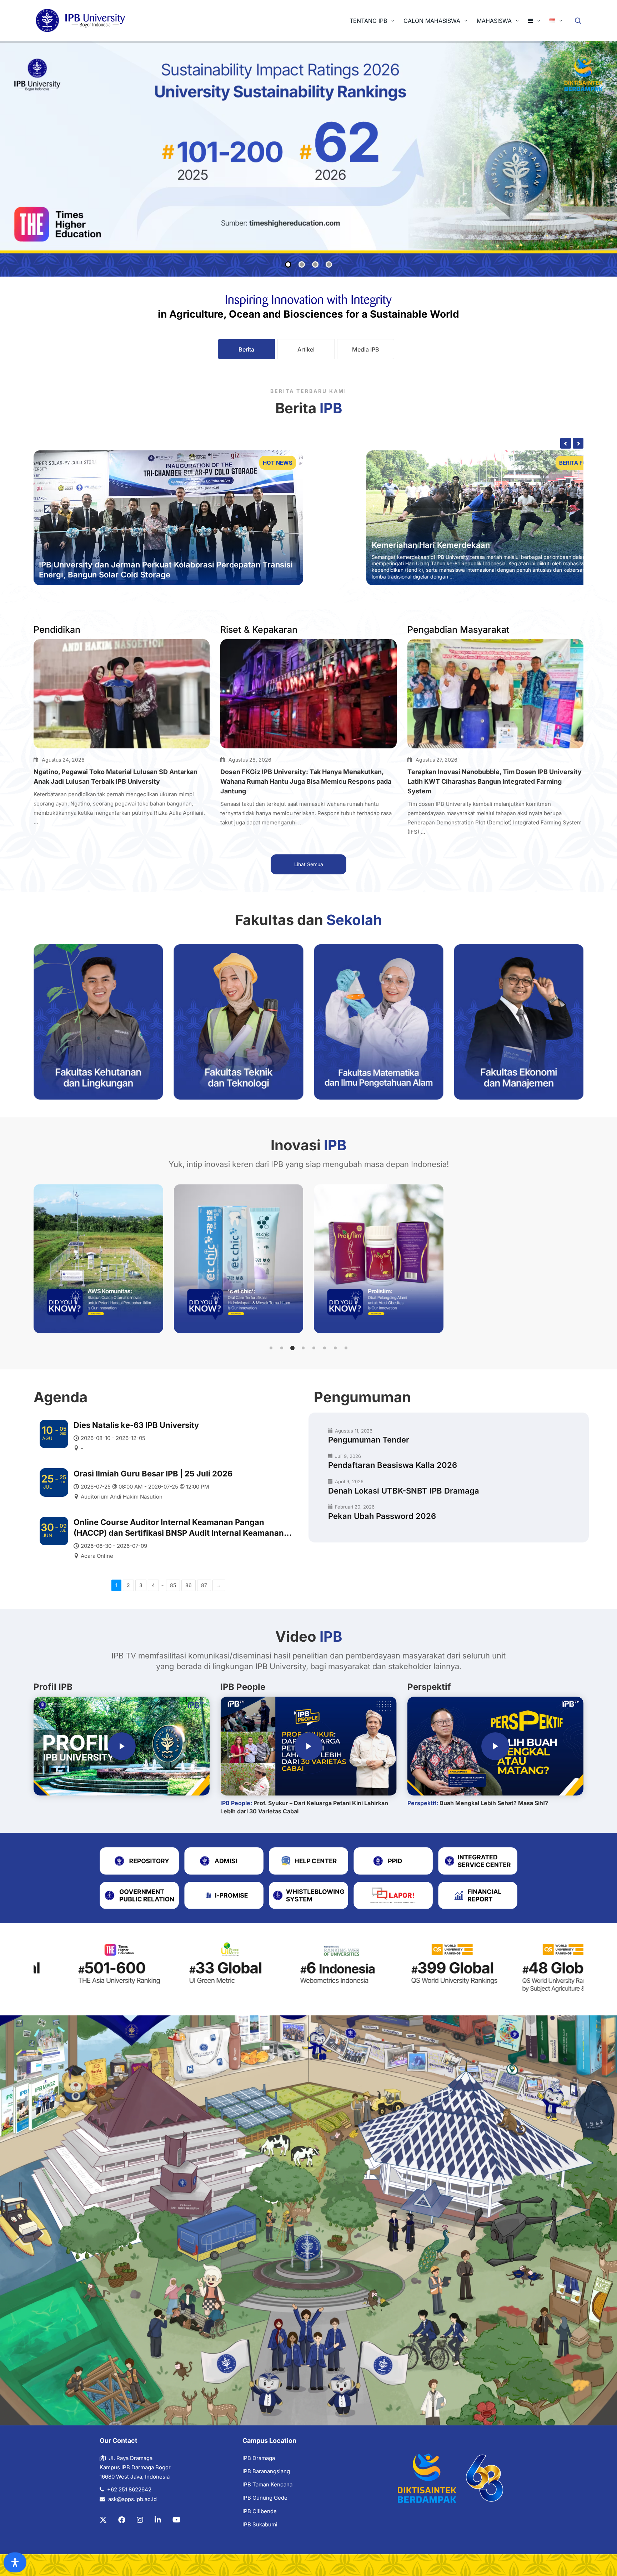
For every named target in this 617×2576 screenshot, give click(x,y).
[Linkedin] (158, 2520)
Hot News (278, 463)
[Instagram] (140, 2520)
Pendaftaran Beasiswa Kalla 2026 (393, 1465)
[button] (271, 1348)
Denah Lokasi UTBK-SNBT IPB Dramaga (404, 1491)
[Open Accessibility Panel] (15, 2562)
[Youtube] (177, 2520)
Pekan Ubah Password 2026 (382, 1516)
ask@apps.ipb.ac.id (132, 2499)
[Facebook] (122, 2520)
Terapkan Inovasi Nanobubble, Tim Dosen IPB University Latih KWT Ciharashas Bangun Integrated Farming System (495, 781)
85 (173, 1585)
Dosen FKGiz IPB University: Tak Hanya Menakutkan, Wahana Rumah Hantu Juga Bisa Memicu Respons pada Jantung (306, 781)
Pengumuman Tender (369, 1440)
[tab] (246, 349)
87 (204, 1585)
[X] (103, 2520)
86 (189, 1585)
